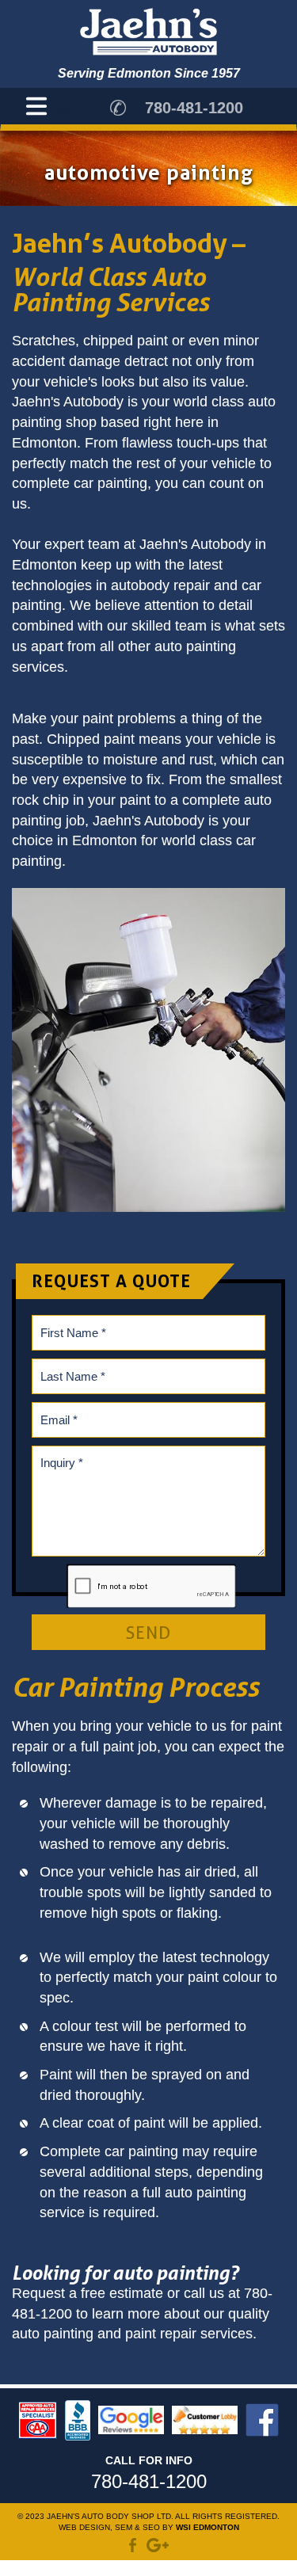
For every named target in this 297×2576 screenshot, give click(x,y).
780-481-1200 (194, 108)
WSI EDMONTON (208, 2527)
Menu (74, 112)
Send (148, 1633)
